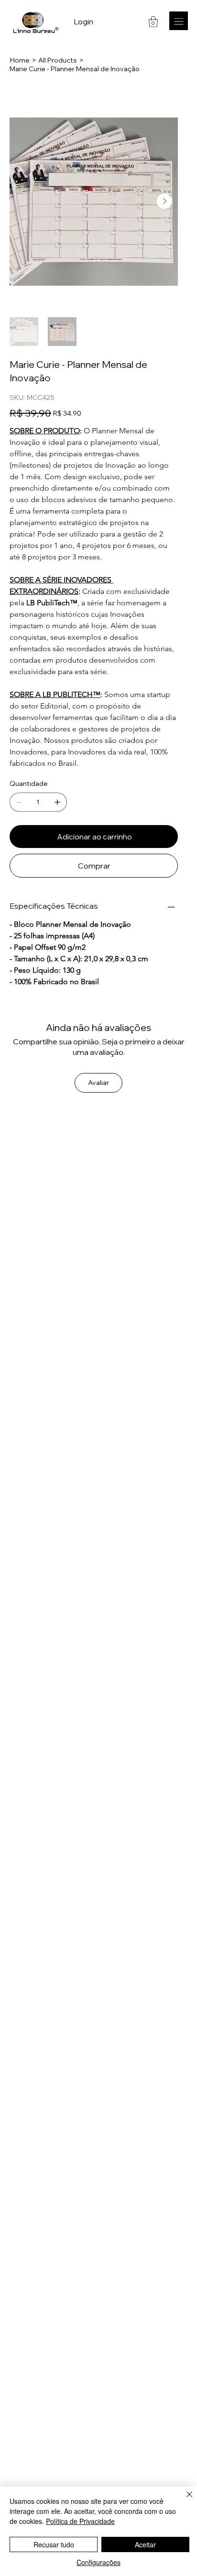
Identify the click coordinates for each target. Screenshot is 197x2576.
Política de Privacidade (80, 2521)
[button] (153, 22)
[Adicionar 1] (57, 802)
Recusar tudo (54, 2544)
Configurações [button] (98, 2562)
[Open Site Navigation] (179, 21)
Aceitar (145, 2544)
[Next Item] (164, 201)
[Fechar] (184, 2500)
